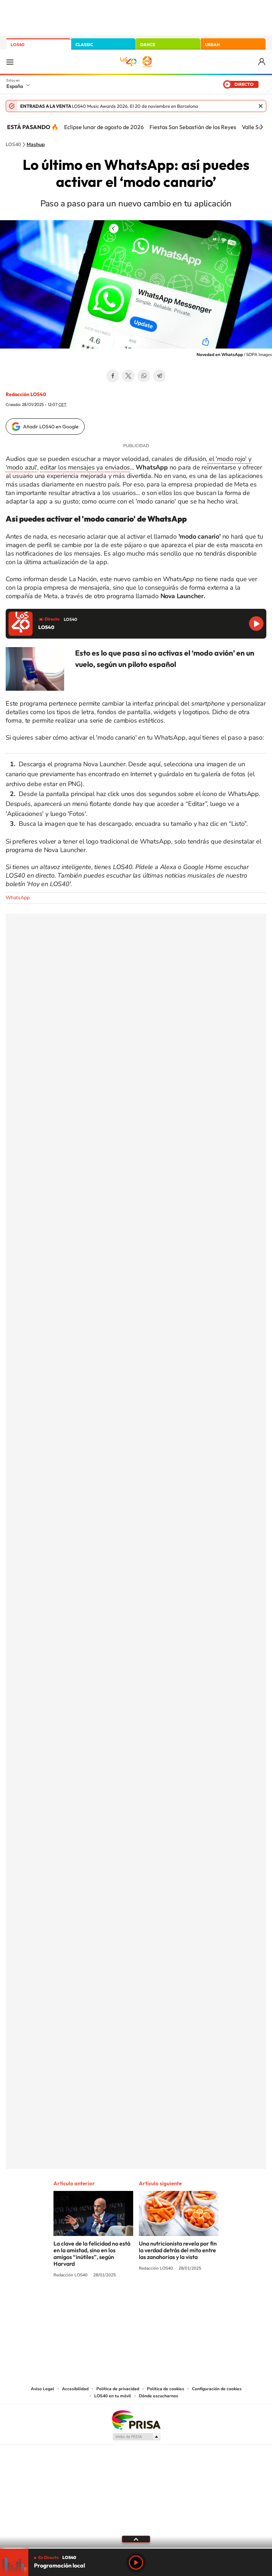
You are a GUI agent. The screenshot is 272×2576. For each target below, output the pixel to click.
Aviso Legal (42, 2389)
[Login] (262, 62)
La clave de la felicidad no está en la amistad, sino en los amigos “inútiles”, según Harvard (92, 2254)
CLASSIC (84, 44)
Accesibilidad (75, 2389)
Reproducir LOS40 (256, 624)
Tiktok (108, 2302)
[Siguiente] (261, 127)
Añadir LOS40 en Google (51, 427)
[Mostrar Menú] (10, 62)
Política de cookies (166, 2389)
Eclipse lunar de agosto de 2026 (104, 127)
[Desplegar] (136, 2539)
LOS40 (18, 44)
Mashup (36, 145)
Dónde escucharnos (158, 2396)
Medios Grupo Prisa (136, 2437)
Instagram (93, 2302)
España (15, 86)
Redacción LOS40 (26, 394)
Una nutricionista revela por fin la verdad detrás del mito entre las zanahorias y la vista (178, 2250)
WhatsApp (144, 376)
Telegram (159, 376)
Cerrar (261, 106)
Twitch (164, 2302)
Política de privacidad (118, 2389)
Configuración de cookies (217, 2389)
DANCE (148, 44)
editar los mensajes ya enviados (85, 467)
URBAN (212, 44)
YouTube (122, 2302)
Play (136, 2563)
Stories (178, 2302)
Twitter (128, 376)
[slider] (136, 2548)
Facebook (113, 376)
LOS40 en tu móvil (113, 2396)
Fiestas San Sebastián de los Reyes (193, 127)
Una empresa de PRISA (136, 2419)
